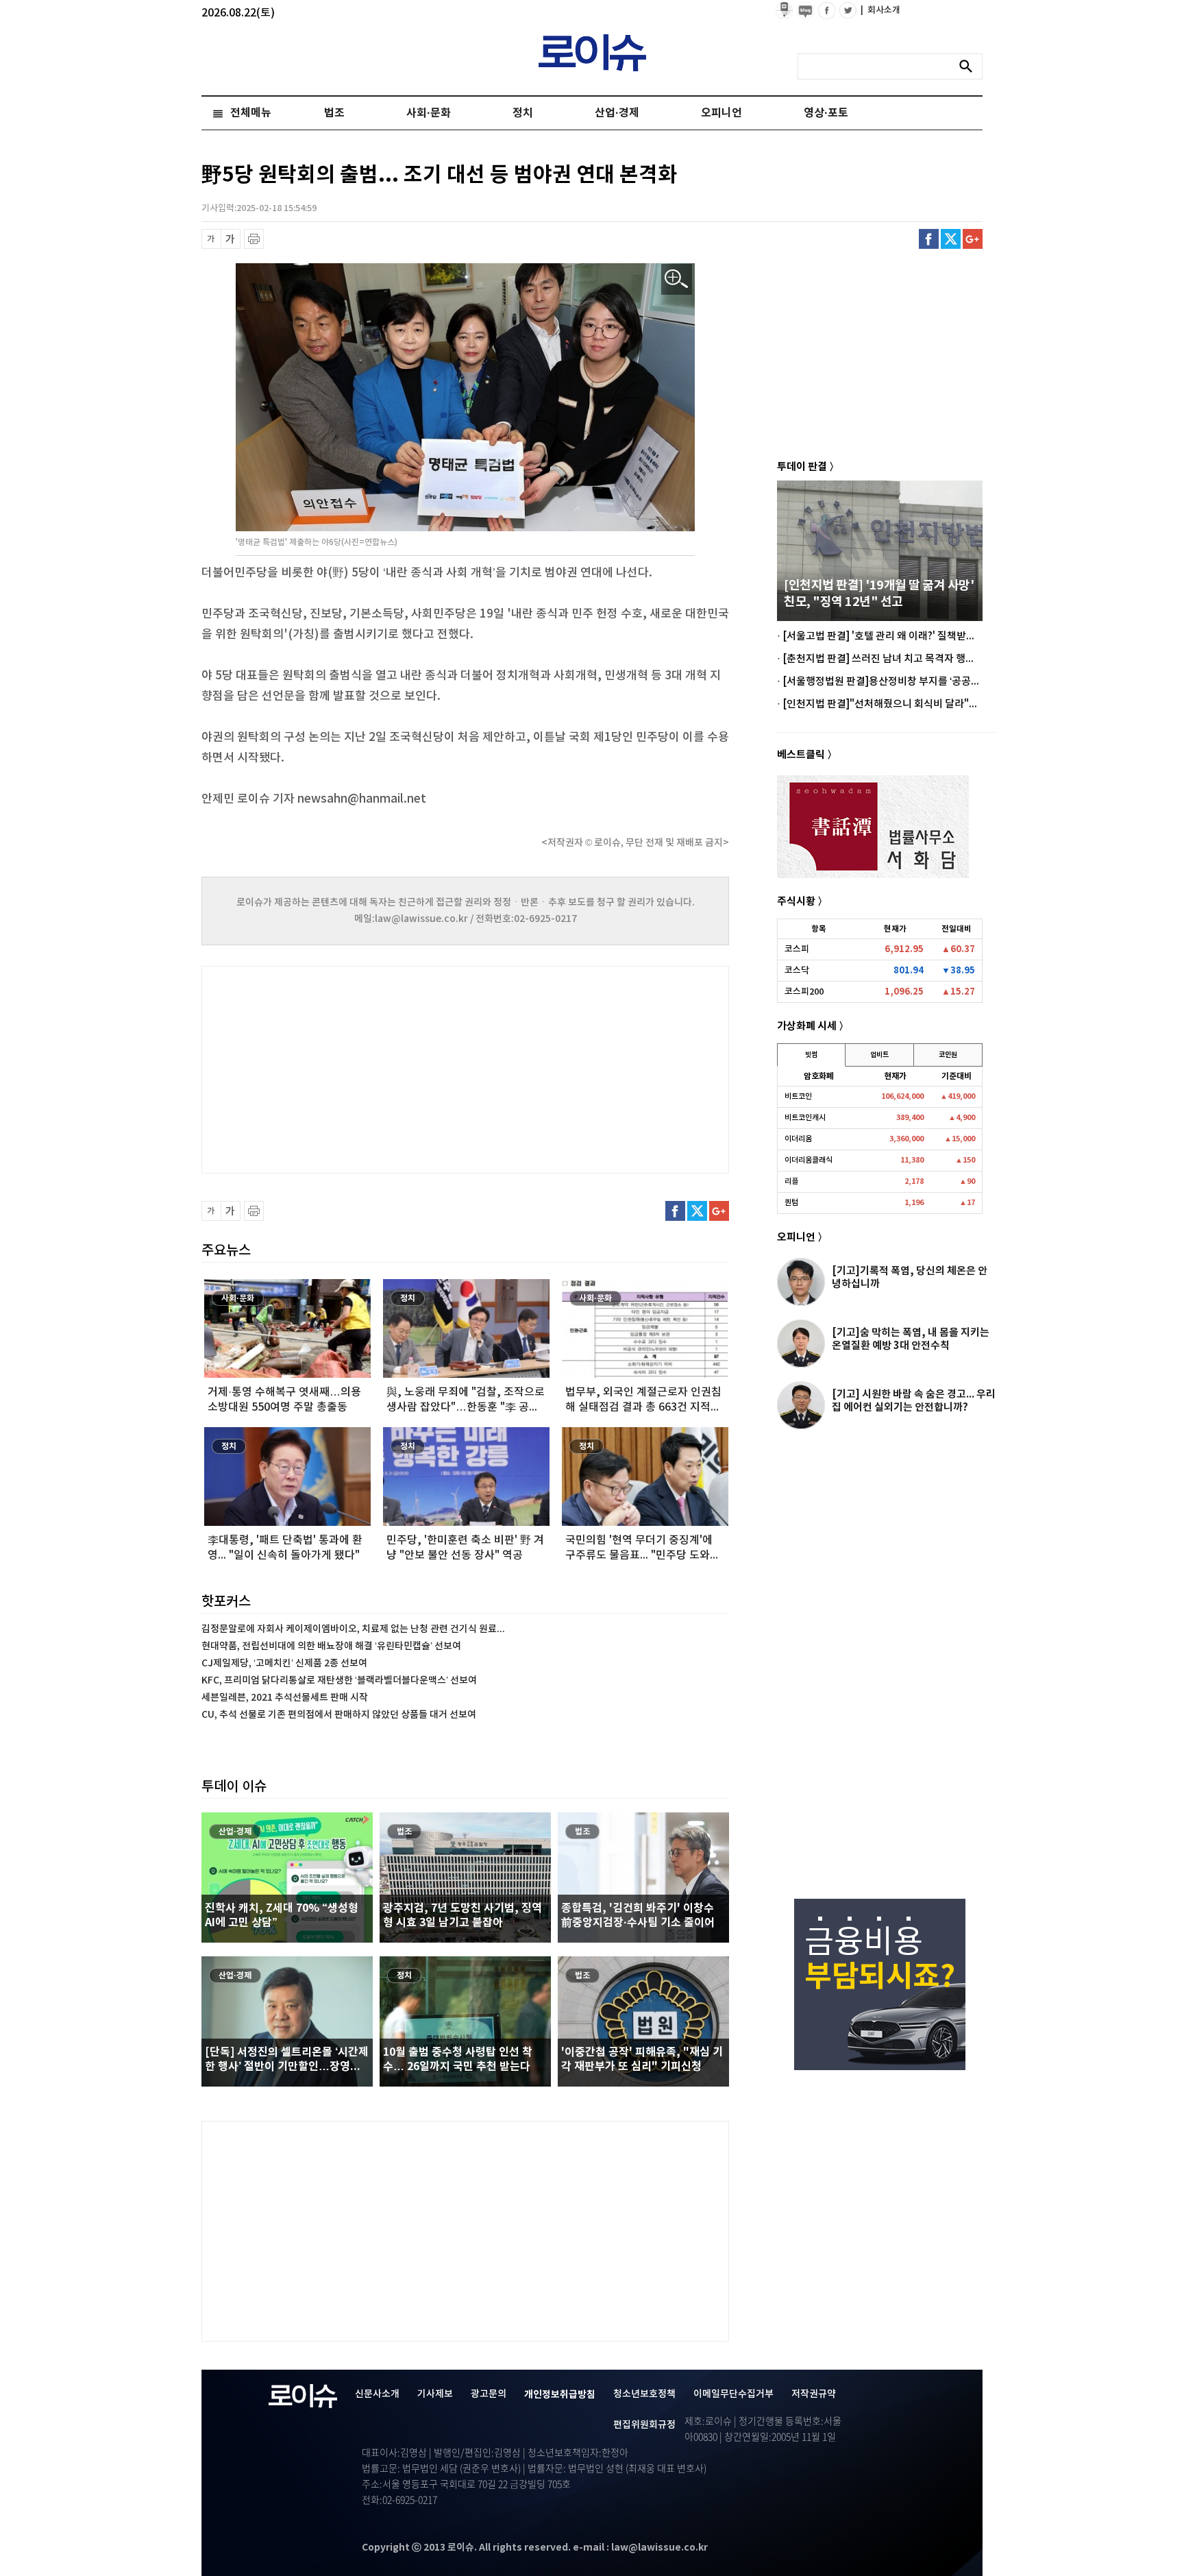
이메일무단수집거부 (733, 2394)
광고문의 (489, 2394)
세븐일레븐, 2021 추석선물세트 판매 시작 (285, 1698)
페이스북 (929, 239)
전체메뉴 (251, 113)
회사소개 (880, 10)
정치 (523, 113)
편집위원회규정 (644, 2425)
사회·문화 (429, 113)
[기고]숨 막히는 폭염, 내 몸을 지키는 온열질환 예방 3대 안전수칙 (911, 1339)
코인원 (948, 1055)
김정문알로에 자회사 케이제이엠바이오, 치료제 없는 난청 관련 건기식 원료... (353, 1629)
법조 (334, 113)
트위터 (951, 239)
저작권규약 (814, 2394)
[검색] (970, 66)
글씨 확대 (231, 239)
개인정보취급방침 (560, 2395)
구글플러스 (973, 239)
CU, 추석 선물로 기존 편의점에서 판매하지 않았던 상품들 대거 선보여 (339, 1715)
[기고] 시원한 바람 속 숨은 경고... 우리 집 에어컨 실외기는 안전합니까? (914, 1401)
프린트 (254, 239)
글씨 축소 (211, 239)
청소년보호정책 (644, 2394)
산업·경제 (617, 113)
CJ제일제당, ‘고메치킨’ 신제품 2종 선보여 (284, 1663)
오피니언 (721, 113)
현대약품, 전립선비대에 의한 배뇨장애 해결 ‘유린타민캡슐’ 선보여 (331, 1646)
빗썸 (811, 1055)
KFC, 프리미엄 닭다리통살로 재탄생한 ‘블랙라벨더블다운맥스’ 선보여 (339, 1680)
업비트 (879, 1055)
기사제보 (435, 2394)
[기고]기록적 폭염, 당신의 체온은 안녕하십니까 (910, 1277)
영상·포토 (826, 113)
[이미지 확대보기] (677, 279)
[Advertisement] (338, 1068)
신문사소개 (377, 2394)
